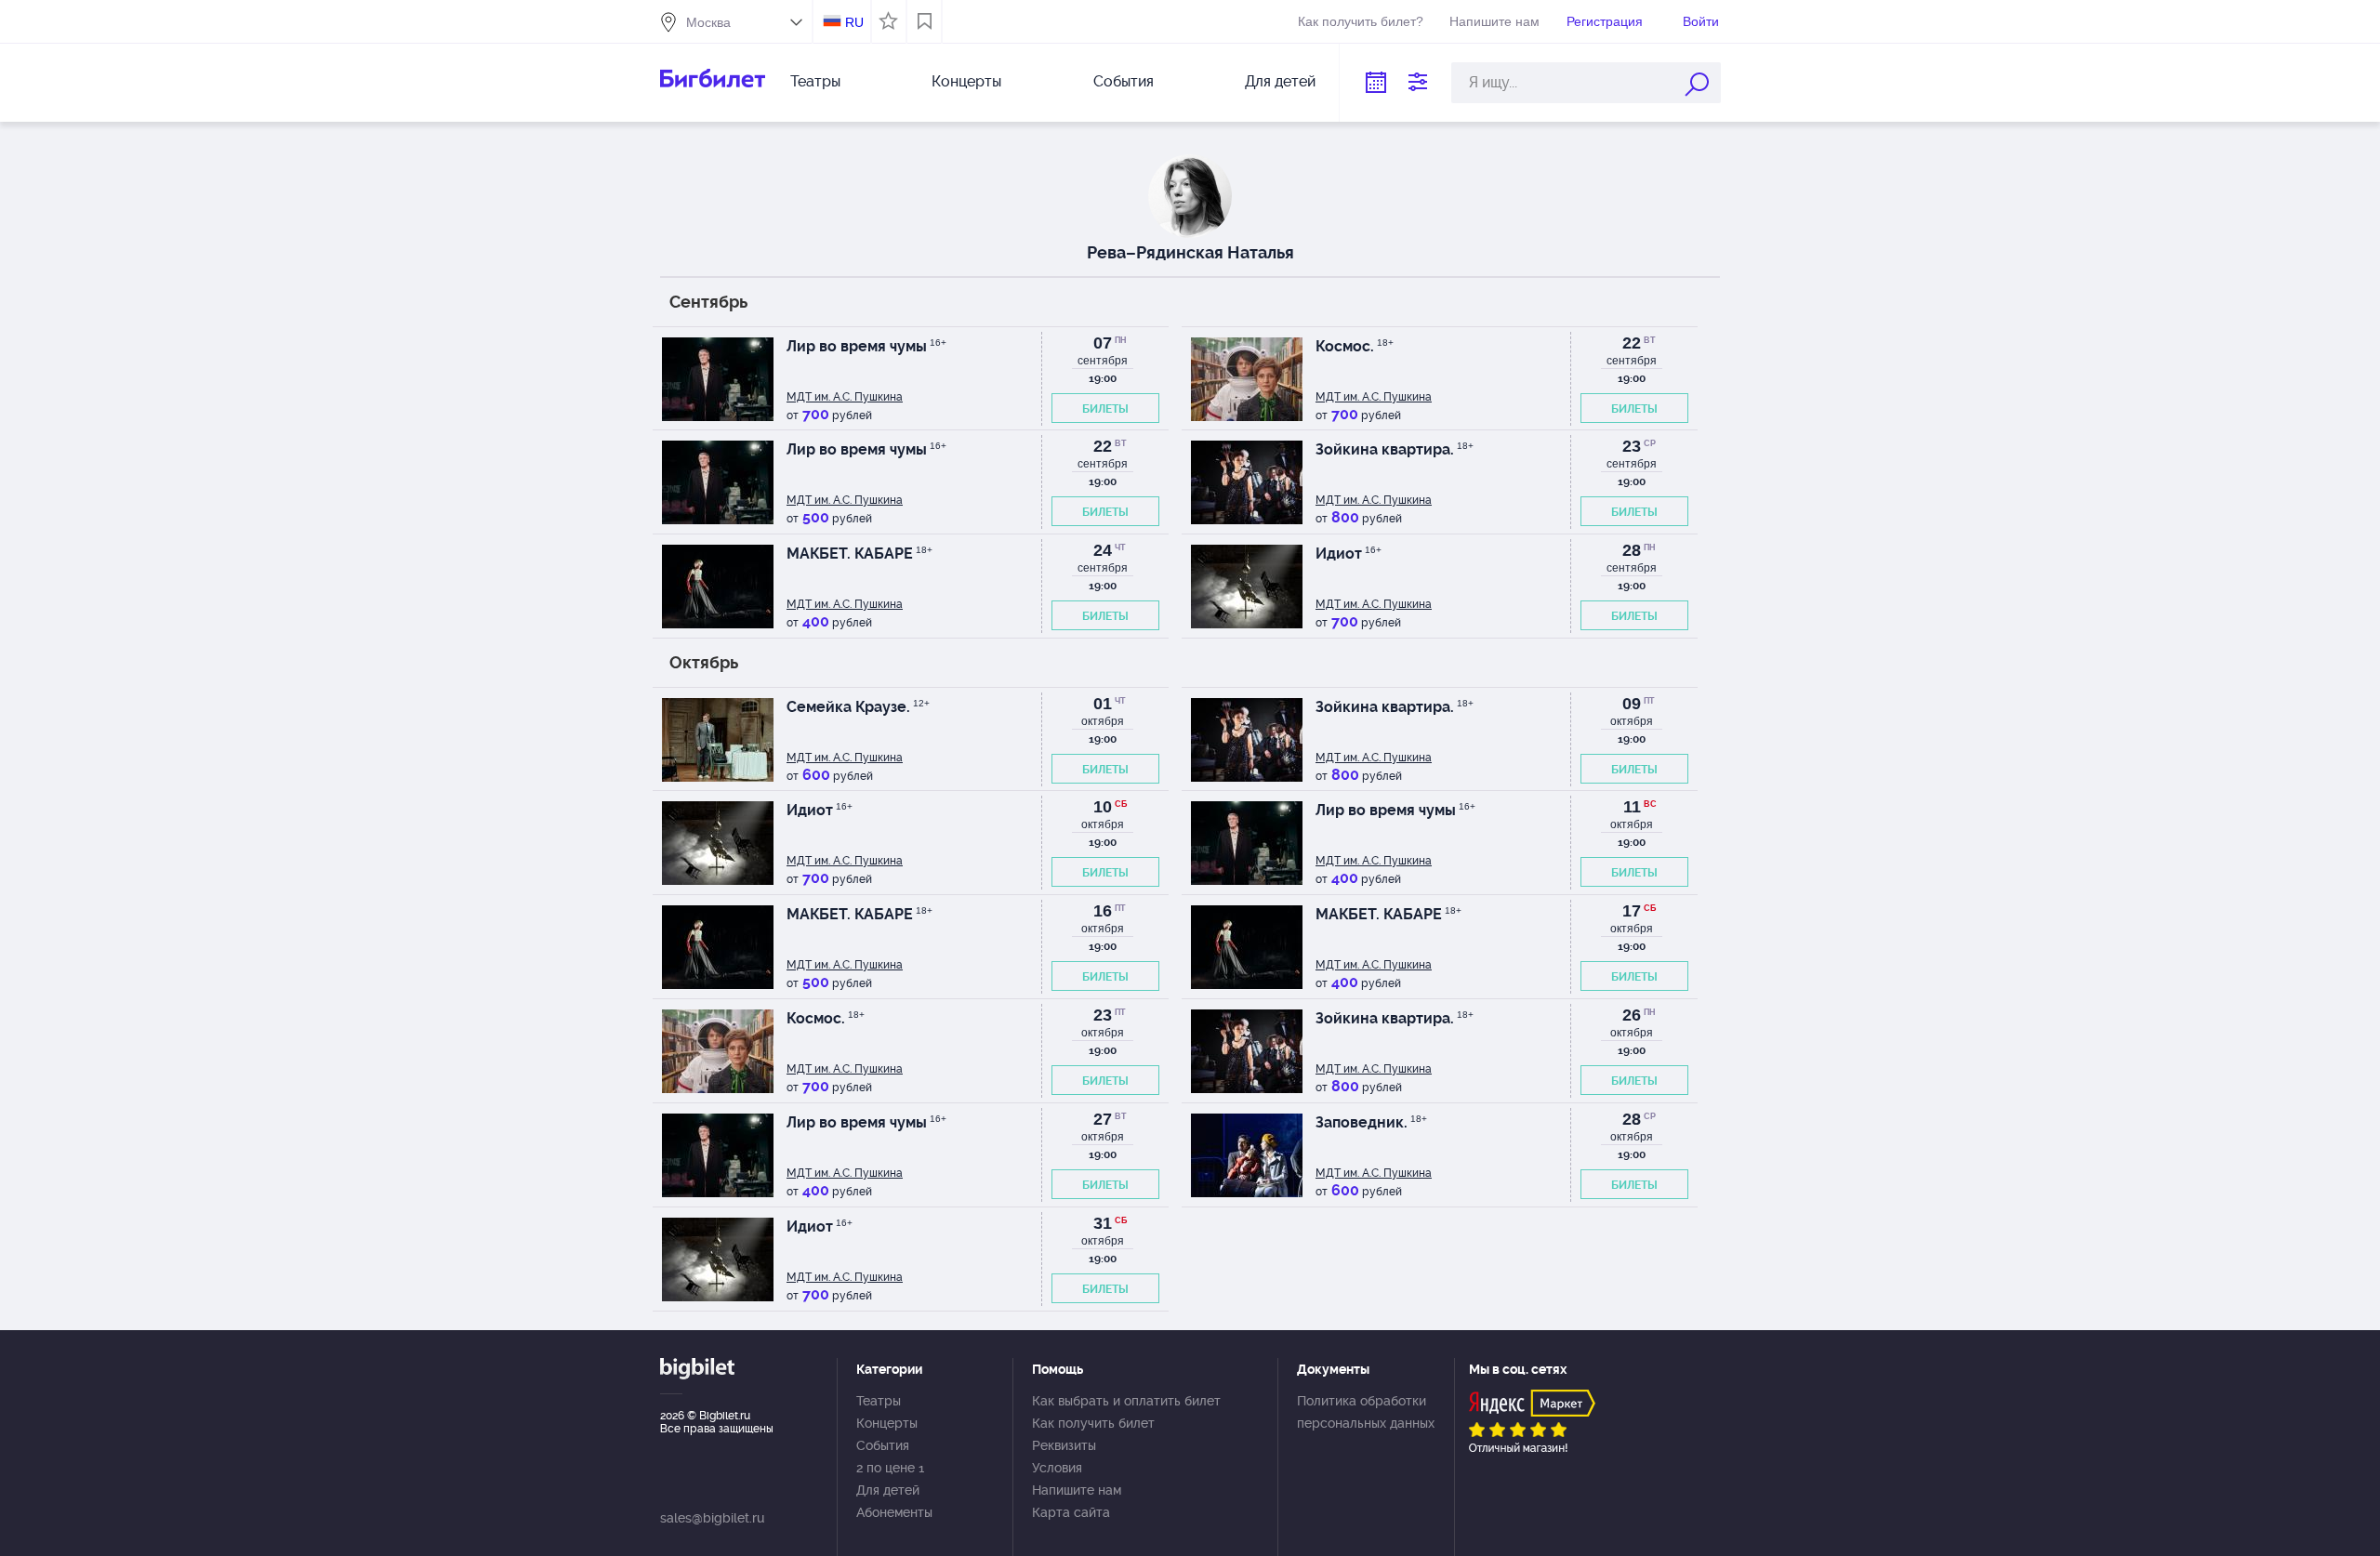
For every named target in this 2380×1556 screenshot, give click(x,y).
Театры (815, 81)
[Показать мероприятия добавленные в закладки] (925, 21)
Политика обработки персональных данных (1366, 1412)
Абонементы (894, 1512)
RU (854, 22)
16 (1103, 911)
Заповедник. (1371, 1122)
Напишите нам (1494, 21)
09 (1632, 704)
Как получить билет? (1361, 21)
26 (1632, 1015)
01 (1103, 704)
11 (1632, 807)
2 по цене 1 (890, 1468)
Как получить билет (1093, 1423)
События (1124, 81)
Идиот (1349, 554)
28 (1632, 550)
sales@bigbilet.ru (712, 1518)
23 (1632, 446)
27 (1103, 1119)
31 (1103, 1223)
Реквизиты (1064, 1445)
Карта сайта (1071, 1512)
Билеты (1105, 409)
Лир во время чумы (866, 346)
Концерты (966, 81)
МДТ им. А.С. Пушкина (845, 397)
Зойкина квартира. (1395, 449)
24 (1103, 550)
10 (1103, 807)
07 (1103, 343)
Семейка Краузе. (858, 707)
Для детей (1280, 81)
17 (1632, 911)
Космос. (1355, 346)
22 (1632, 343)
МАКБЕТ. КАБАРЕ (859, 554)
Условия (1057, 1468)
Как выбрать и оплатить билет (1126, 1401)
